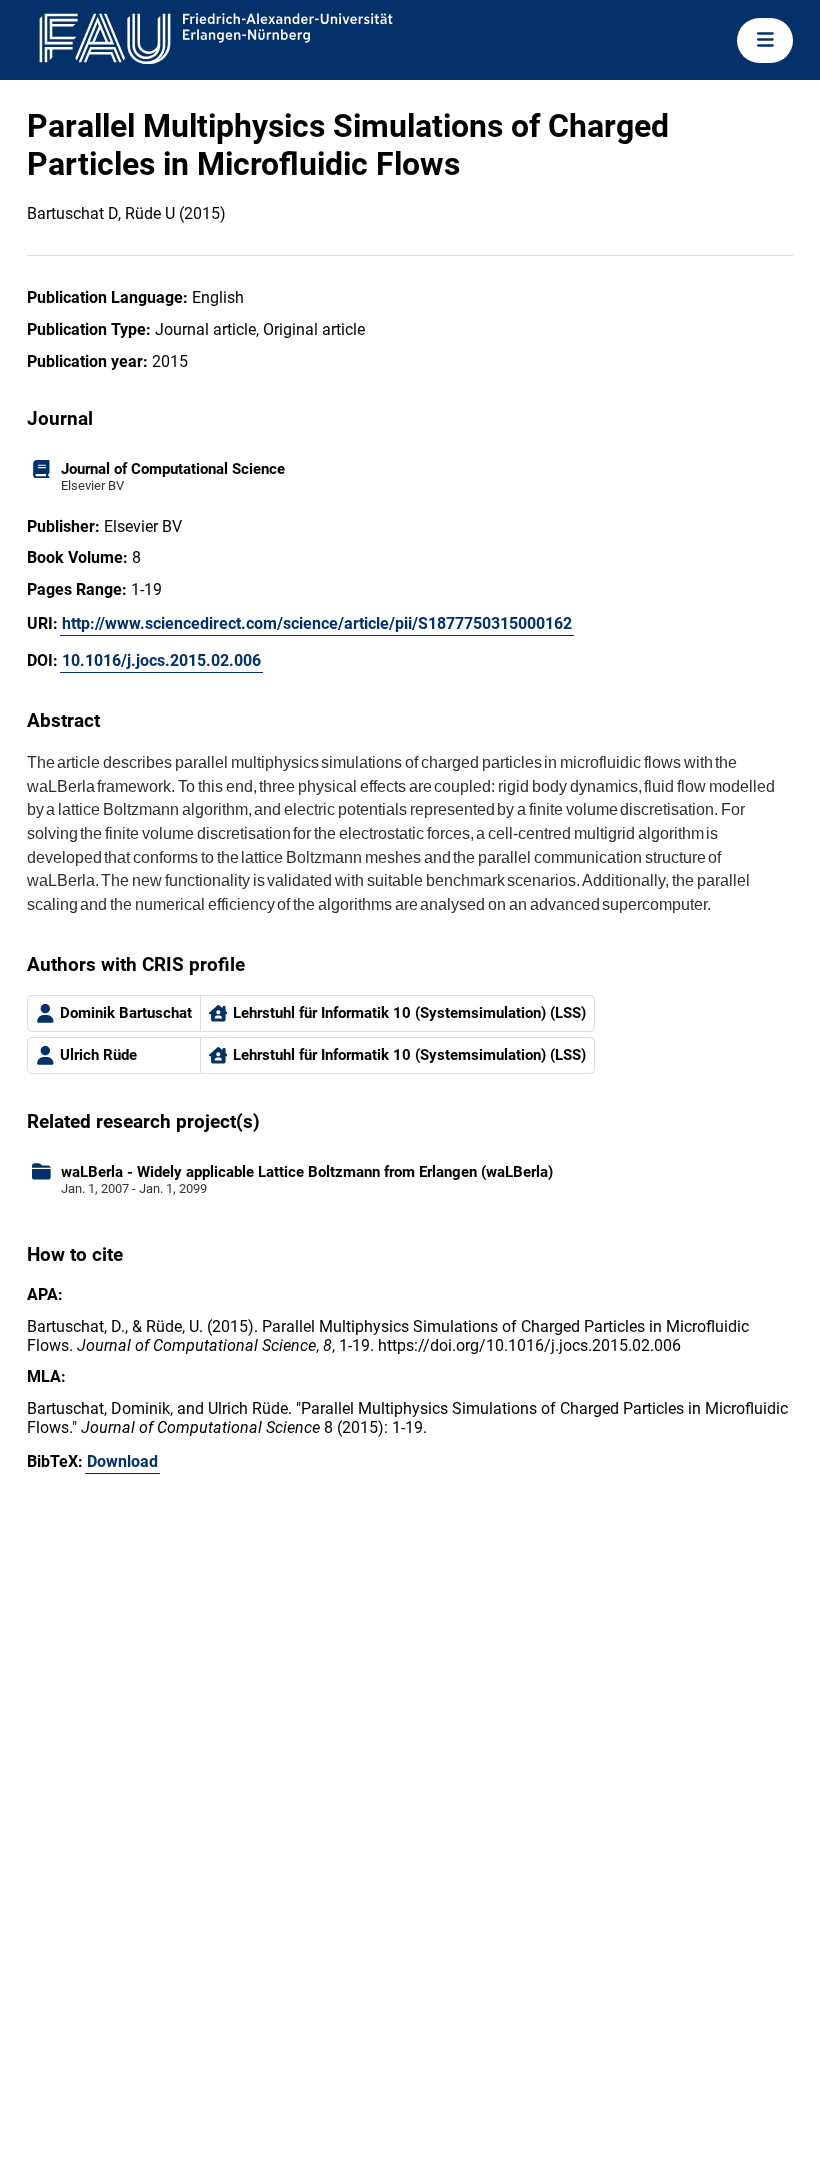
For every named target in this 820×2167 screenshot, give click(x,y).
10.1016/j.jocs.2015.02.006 (161, 660)
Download (122, 1461)
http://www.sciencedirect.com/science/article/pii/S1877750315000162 (317, 623)
